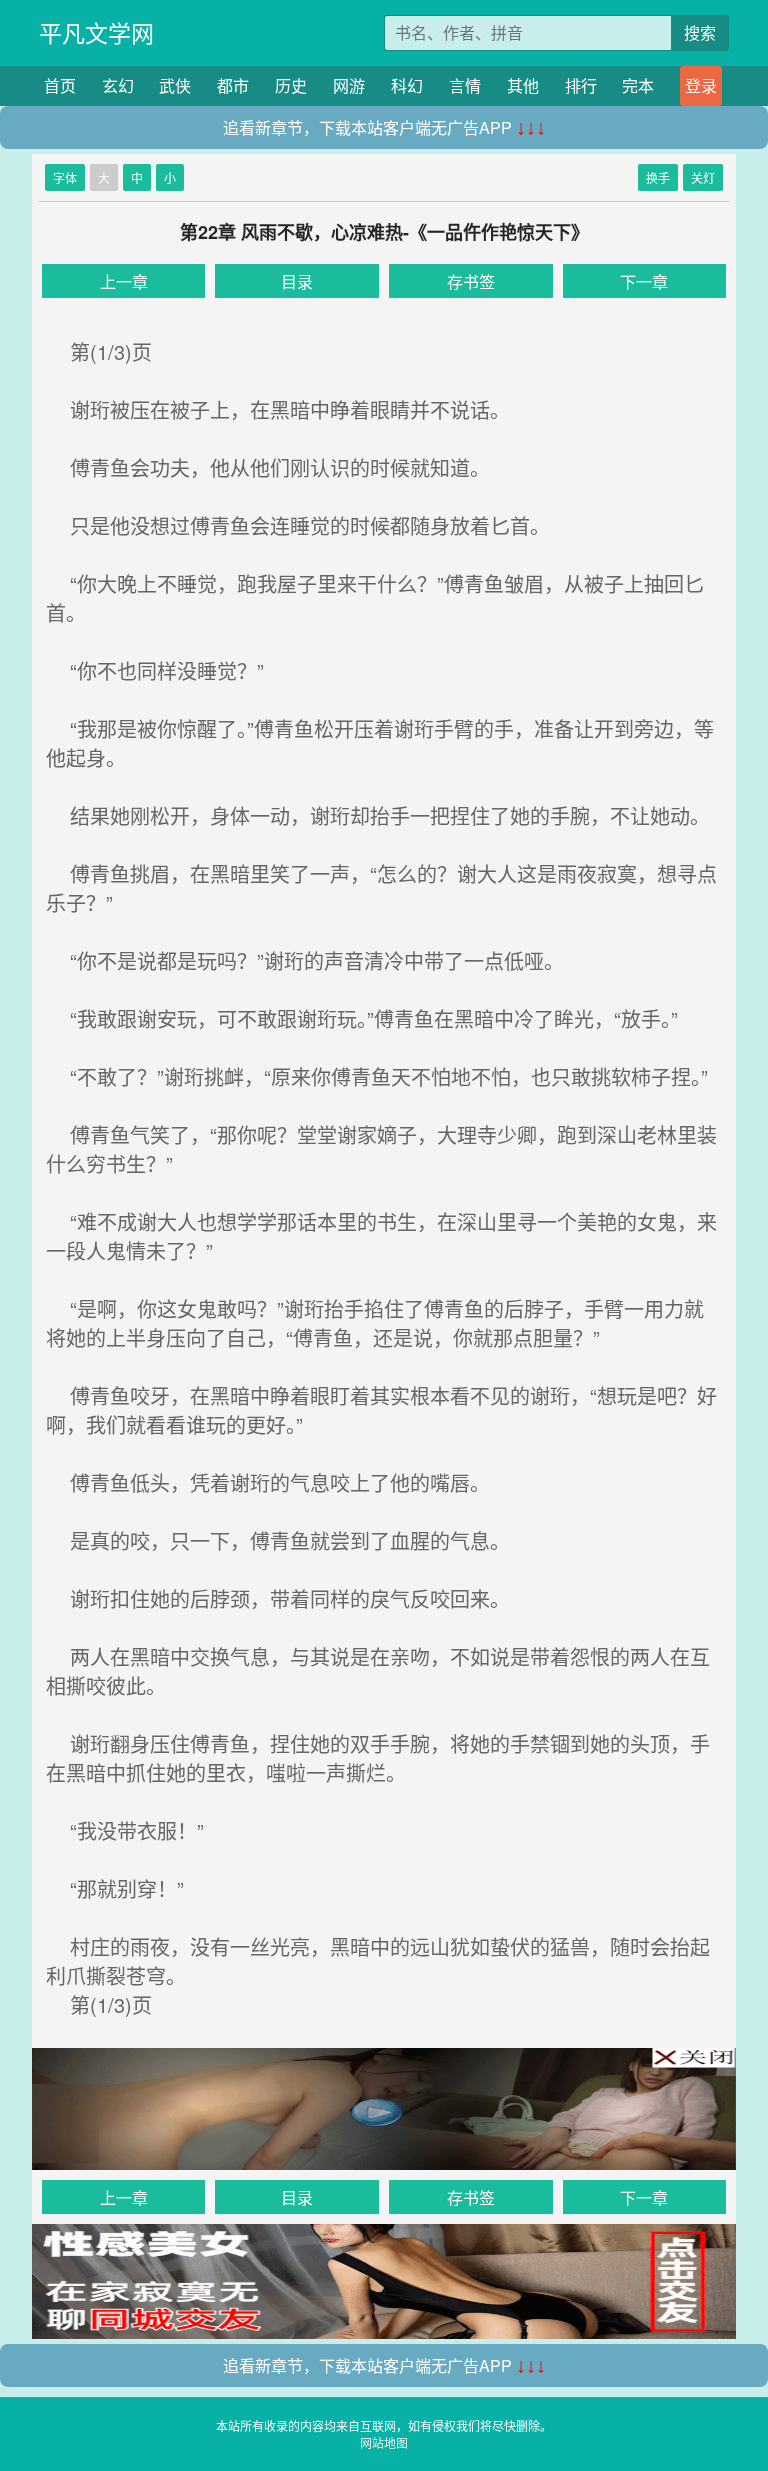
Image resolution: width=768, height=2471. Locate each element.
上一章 (124, 281)
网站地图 (384, 2442)
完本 (638, 85)
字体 (65, 177)
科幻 (407, 85)
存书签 (471, 281)
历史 (291, 85)
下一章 (644, 281)
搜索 (700, 32)
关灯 (703, 177)
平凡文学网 (96, 32)
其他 (523, 85)
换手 (658, 177)
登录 (701, 85)
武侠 (175, 85)
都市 (233, 85)
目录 (297, 281)
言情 (465, 85)
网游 (349, 85)
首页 (60, 85)
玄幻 (118, 85)
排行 (581, 85)
